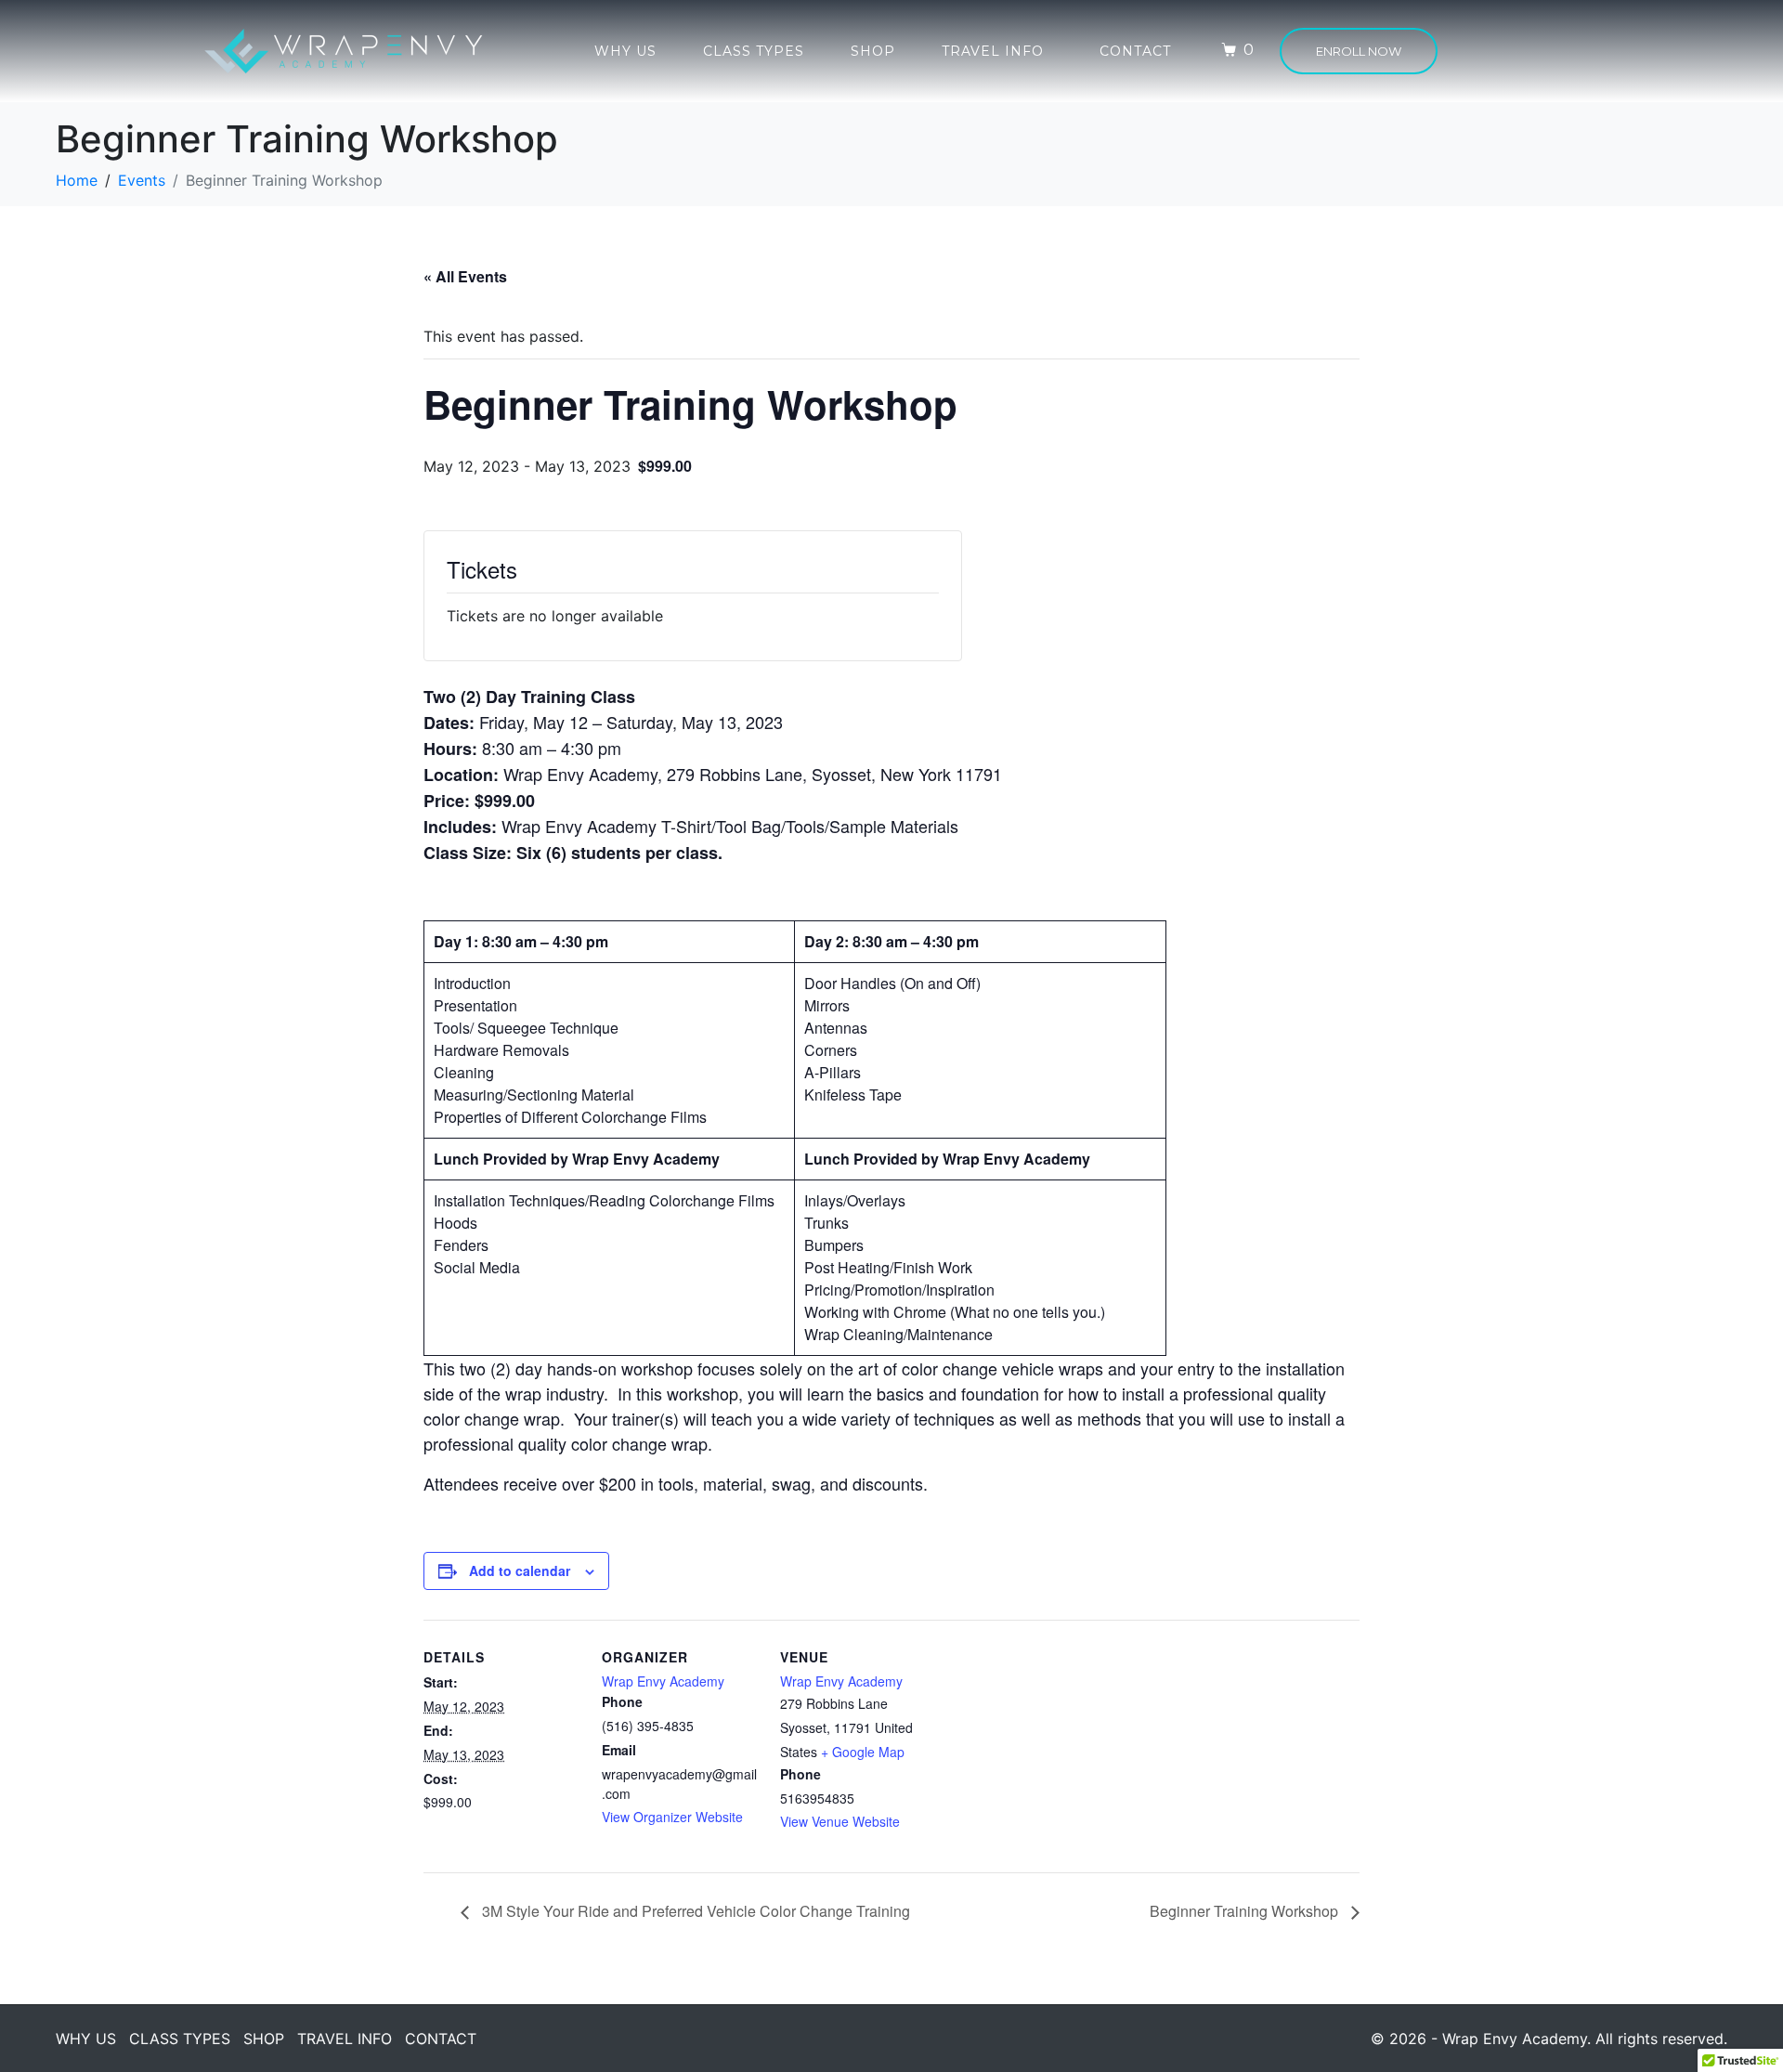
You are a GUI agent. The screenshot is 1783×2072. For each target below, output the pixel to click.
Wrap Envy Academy (663, 1681)
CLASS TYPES (754, 51)
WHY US (625, 51)
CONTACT (1135, 51)
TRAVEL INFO (993, 51)
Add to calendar (520, 1570)
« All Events (465, 276)
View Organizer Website (672, 1817)
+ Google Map (863, 1752)
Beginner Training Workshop (1246, 1911)
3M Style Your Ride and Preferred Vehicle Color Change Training (694, 1911)
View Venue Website (840, 1821)
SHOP (873, 51)
